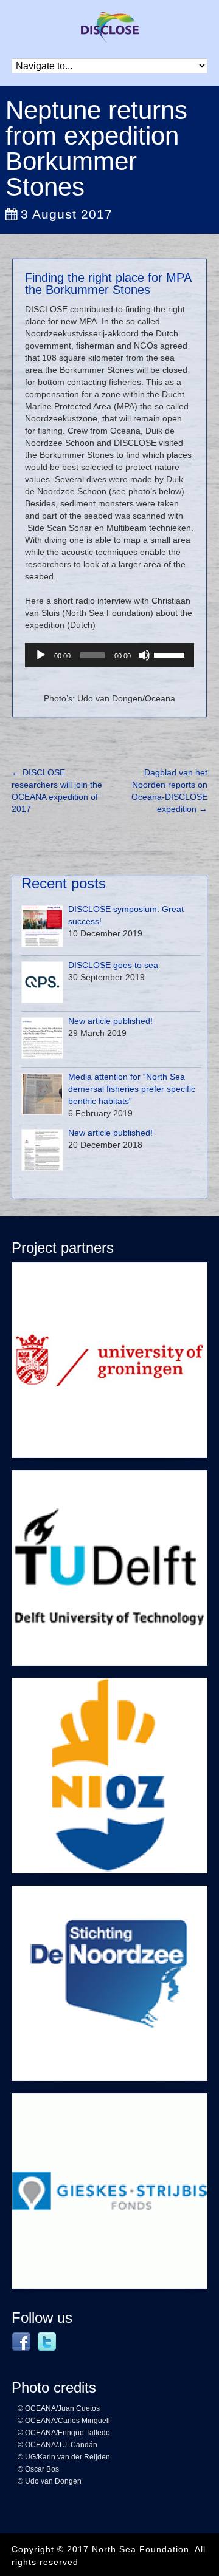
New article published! (110, 1021)
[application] (109, 655)
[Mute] (144, 655)
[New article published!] (42, 1038)
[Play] (41, 655)
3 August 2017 (67, 214)
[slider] (171, 654)
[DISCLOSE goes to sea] (42, 982)
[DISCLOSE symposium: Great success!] (42, 926)
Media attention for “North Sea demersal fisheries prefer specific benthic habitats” (132, 1089)
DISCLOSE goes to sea (113, 965)
